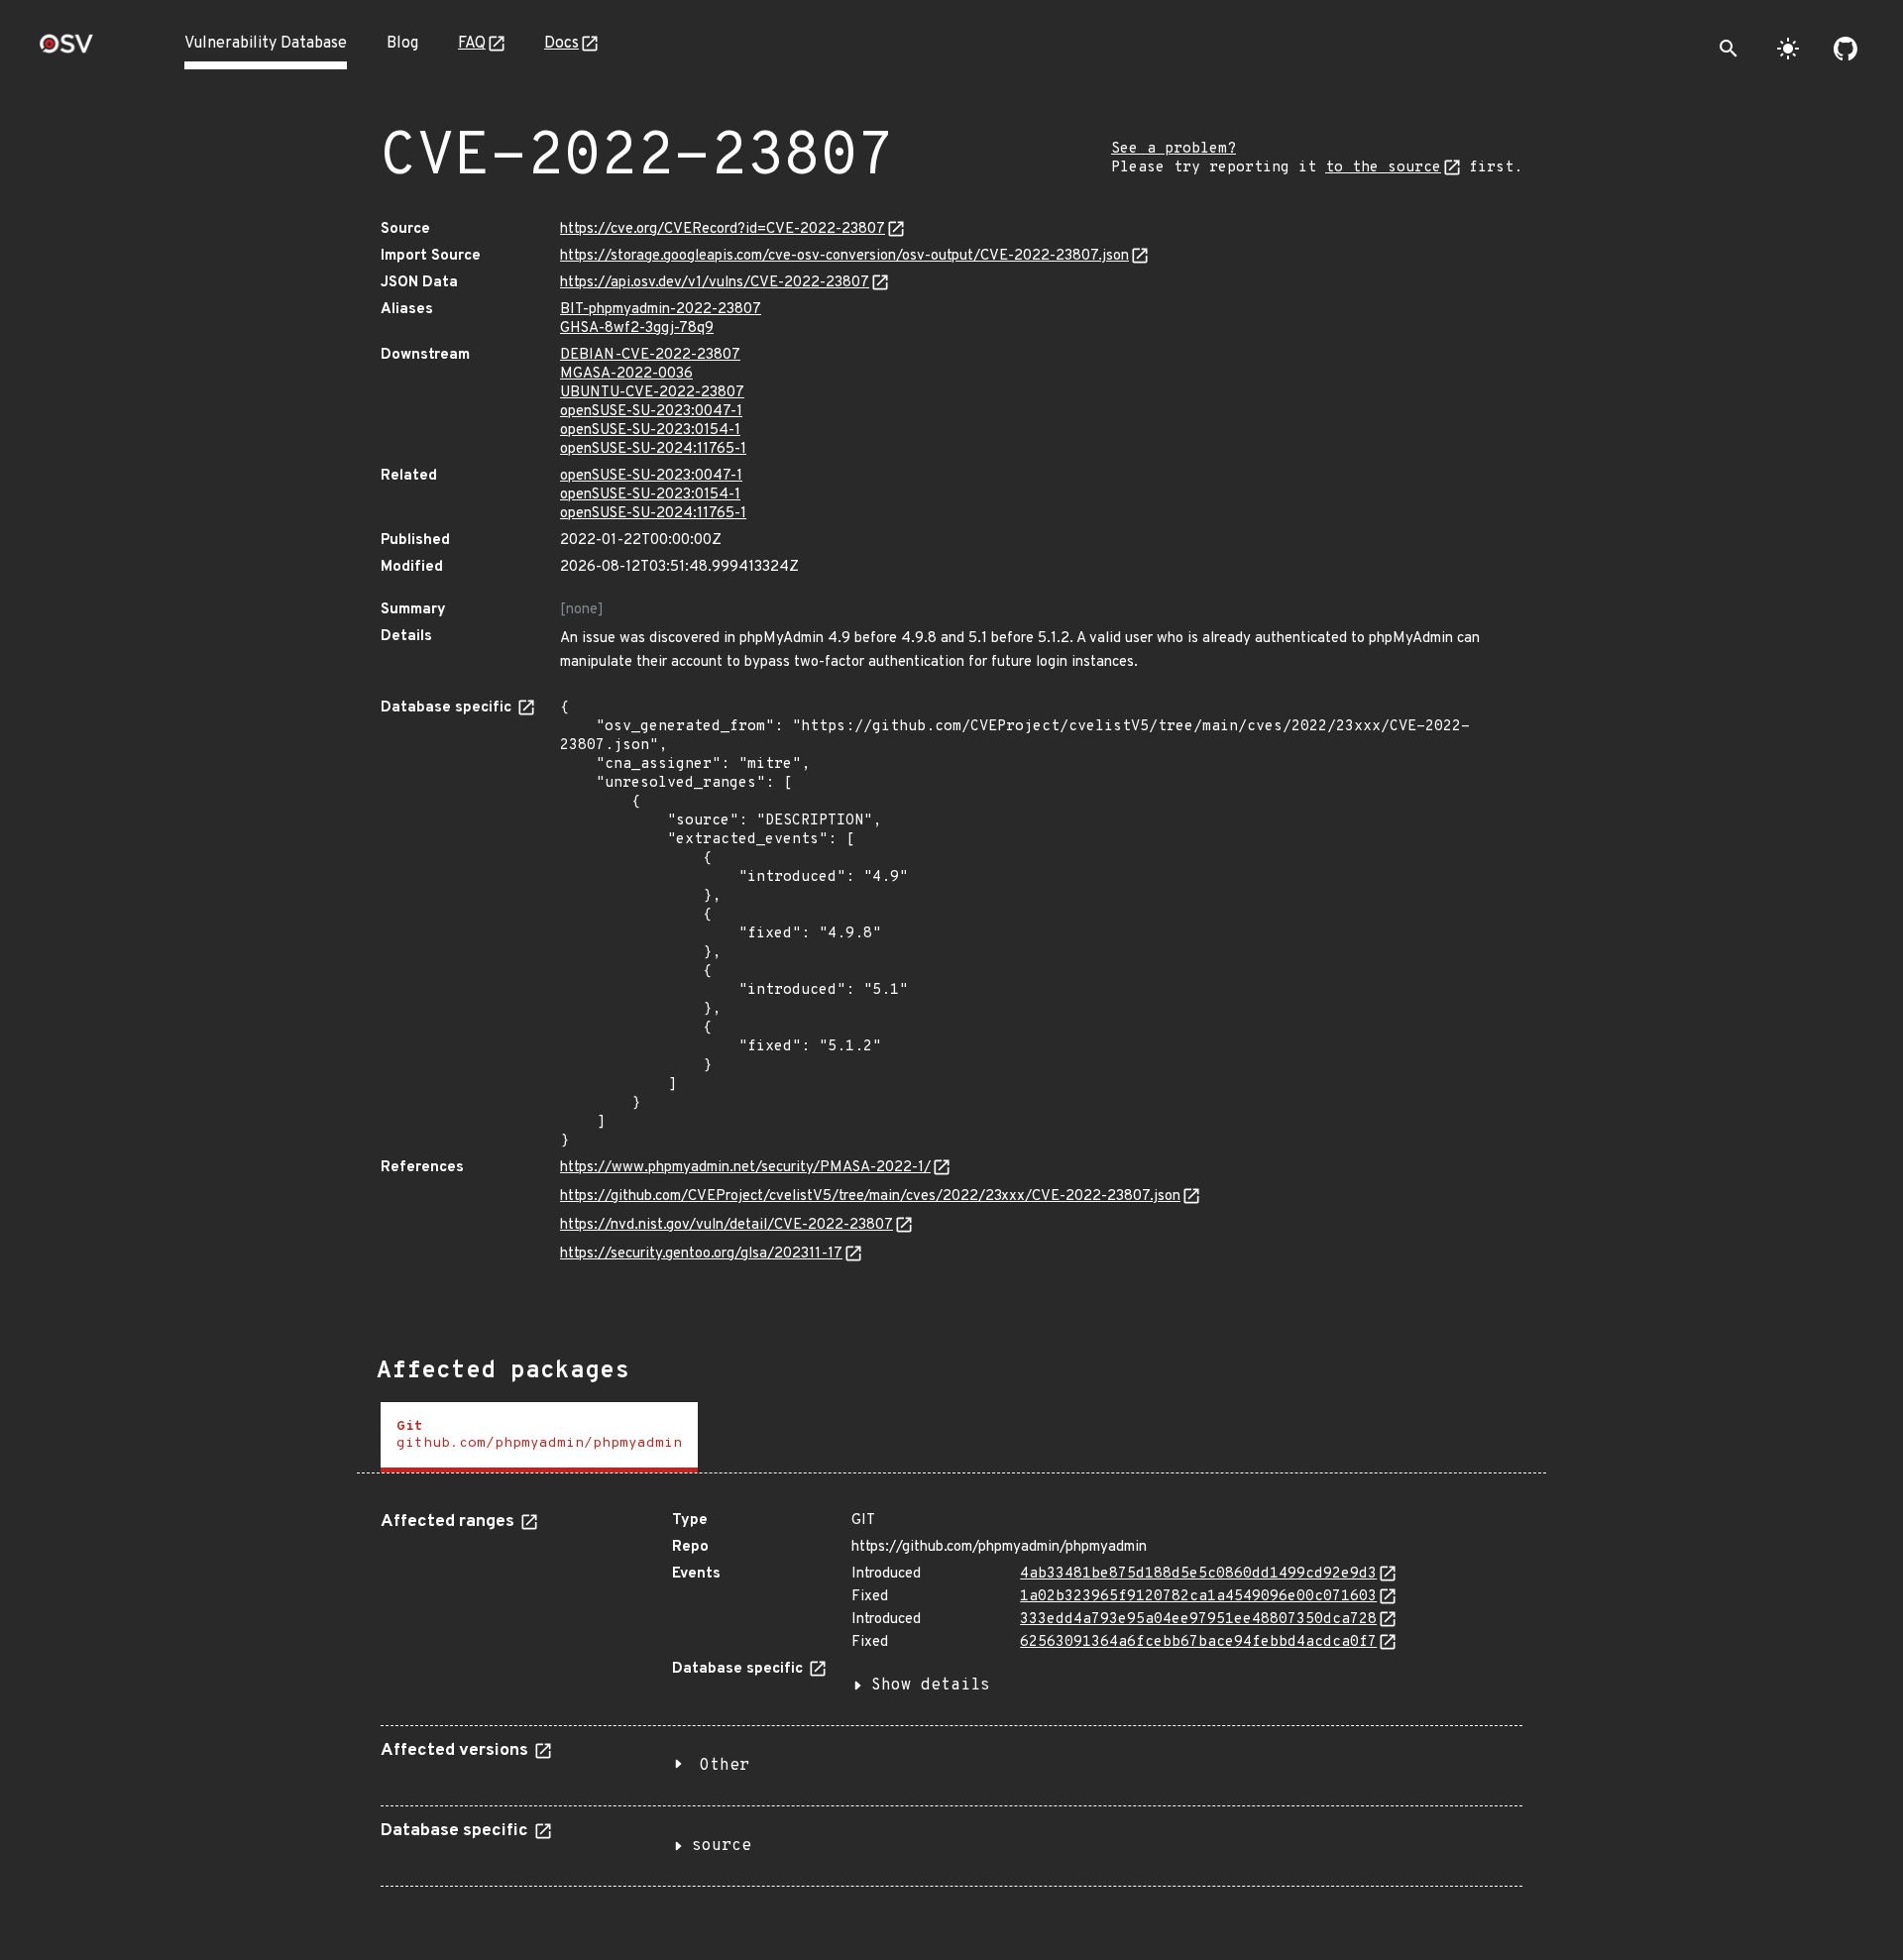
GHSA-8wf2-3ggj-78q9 (637, 328)
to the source (1383, 168)
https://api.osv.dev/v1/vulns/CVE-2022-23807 (715, 283)
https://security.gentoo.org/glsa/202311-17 (701, 1254)
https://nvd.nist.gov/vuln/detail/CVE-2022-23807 (727, 1225)
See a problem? (1174, 149)
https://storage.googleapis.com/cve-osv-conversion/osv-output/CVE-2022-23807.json (844, 256)
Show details (931, 1686)
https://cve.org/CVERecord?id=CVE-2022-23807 (723, 229)
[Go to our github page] (1846, 49)
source (722, 1846)
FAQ (472, 44)
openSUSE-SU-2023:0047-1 (651, 412)
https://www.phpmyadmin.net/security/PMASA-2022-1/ (745, 1168)
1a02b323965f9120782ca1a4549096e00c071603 (1198, 1597)
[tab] (539, 1437)
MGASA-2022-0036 (626, 374)
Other (725, 1766)
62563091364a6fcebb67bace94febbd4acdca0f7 (1198, 1642)
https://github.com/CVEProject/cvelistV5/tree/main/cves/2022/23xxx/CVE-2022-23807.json (870, 1197)
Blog (402, 44)
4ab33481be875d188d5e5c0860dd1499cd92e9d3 (1198, 1574)
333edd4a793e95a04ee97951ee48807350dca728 (1198, 1620)
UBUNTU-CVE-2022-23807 (652, 393)
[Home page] (66, 50)
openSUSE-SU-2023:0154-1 (650, 431)
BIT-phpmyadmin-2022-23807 (661, 310)
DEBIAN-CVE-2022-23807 (650, 355)
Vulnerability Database (266, 44)
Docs (561, 44)
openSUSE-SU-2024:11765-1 (653, 449)
